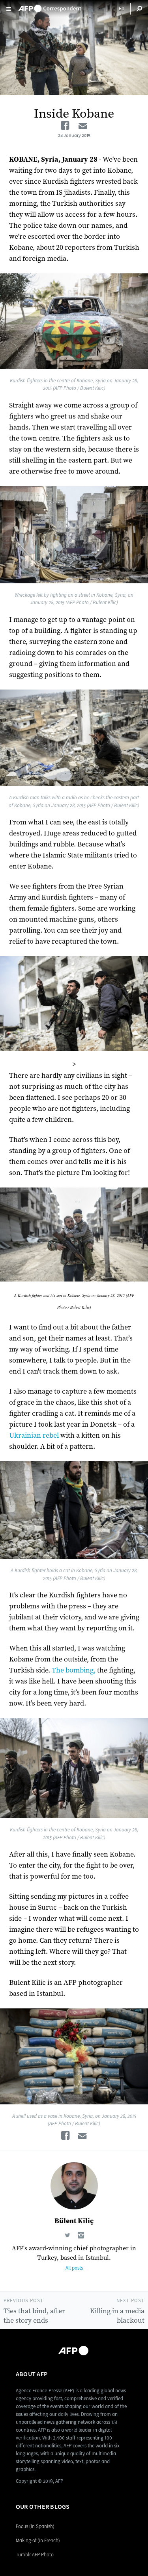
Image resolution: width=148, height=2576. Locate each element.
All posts (74, 2268)
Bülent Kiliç (74, 2221)
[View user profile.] (74, 2186)
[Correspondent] (50, 6)
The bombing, (74, 1670)
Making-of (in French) (38, 2540)
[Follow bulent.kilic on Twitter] (67, 2236)
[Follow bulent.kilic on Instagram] (81, 2236)
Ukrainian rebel (34, 1436)
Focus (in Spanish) (35, 2526)
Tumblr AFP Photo (35, 2555)
